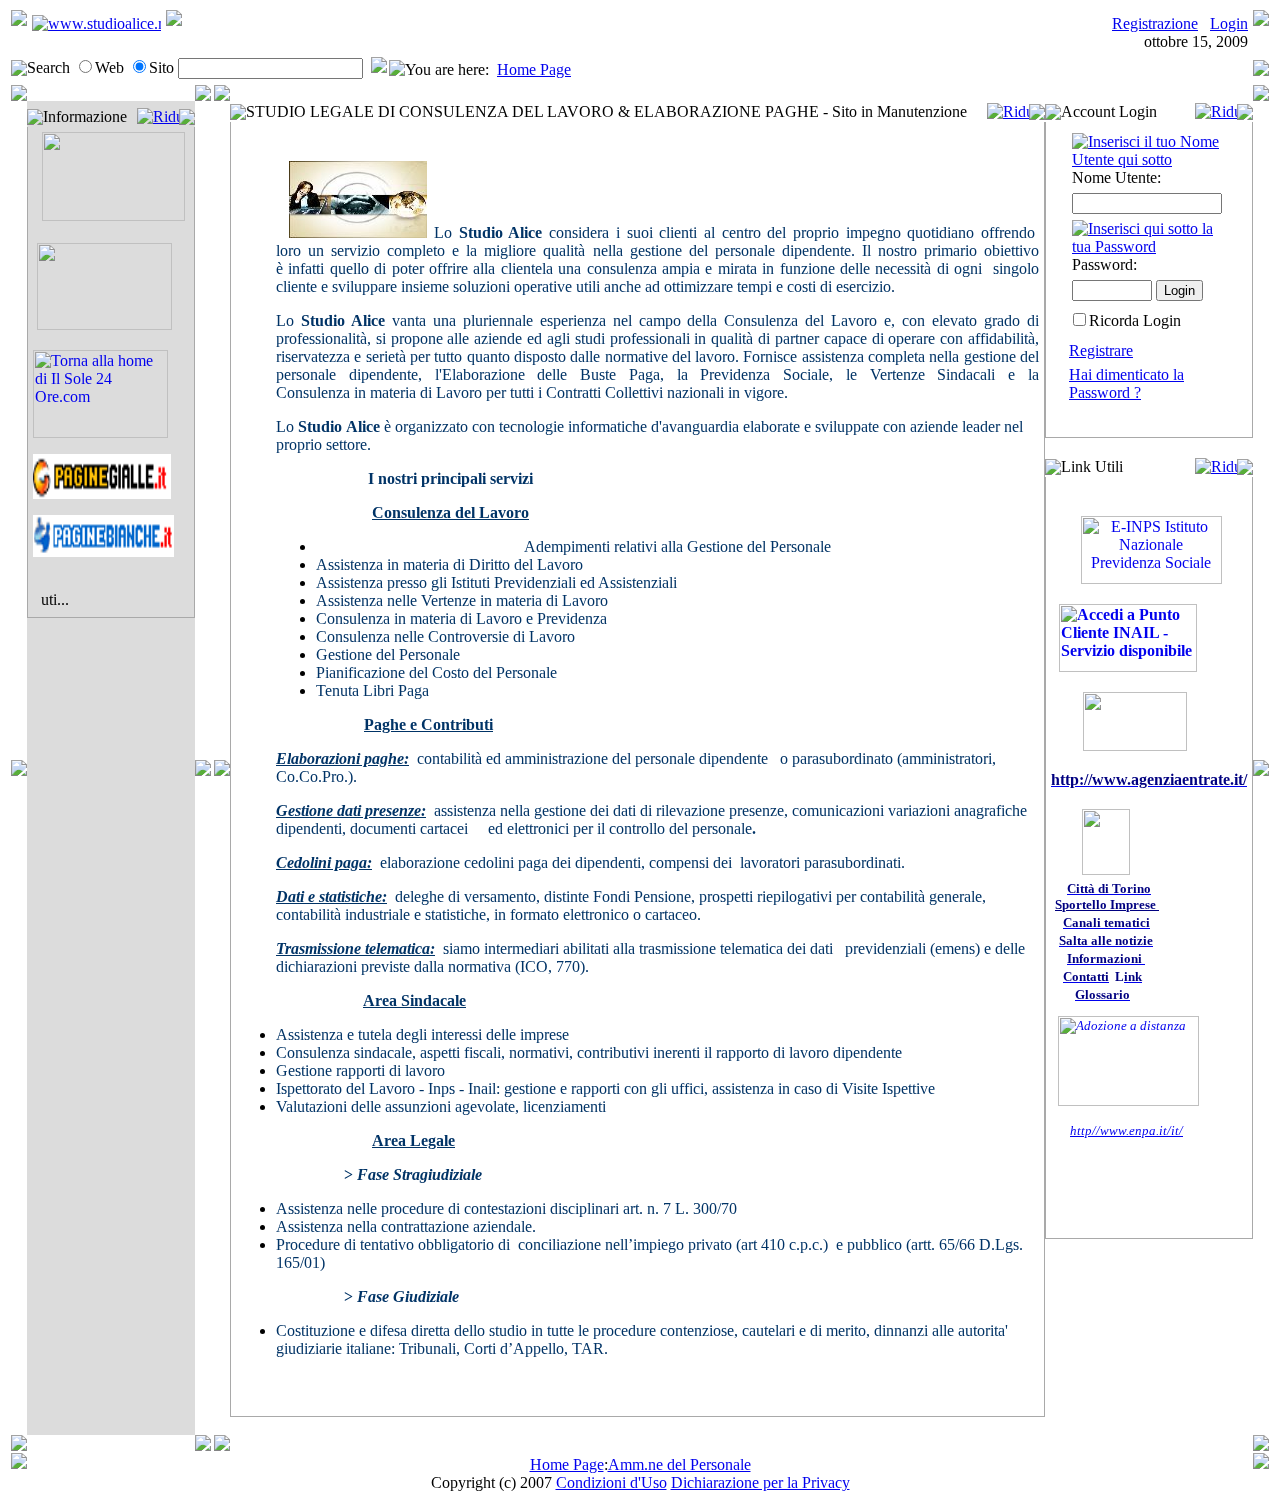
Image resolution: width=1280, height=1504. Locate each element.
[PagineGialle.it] (102, 493)
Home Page (534, 69)
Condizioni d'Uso (611, 1482)
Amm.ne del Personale (679, 1464)
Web (109, 67)
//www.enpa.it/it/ (1137, 1130)
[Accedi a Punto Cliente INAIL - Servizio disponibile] (1128, 666)
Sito (161, 67)
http (1081, 1130)
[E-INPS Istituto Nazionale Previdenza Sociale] (1151, 578)
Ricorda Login (1135, 320)
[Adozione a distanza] (1128, 1101)
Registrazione (1155, 23)
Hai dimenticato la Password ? (1126, 383)
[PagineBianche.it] (103, 551)
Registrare (1101, 350)
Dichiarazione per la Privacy (760, 1482)
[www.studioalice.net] (96, 23)
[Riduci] (158, 116)
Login (1229, 23)
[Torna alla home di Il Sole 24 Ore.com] (100, 432)
